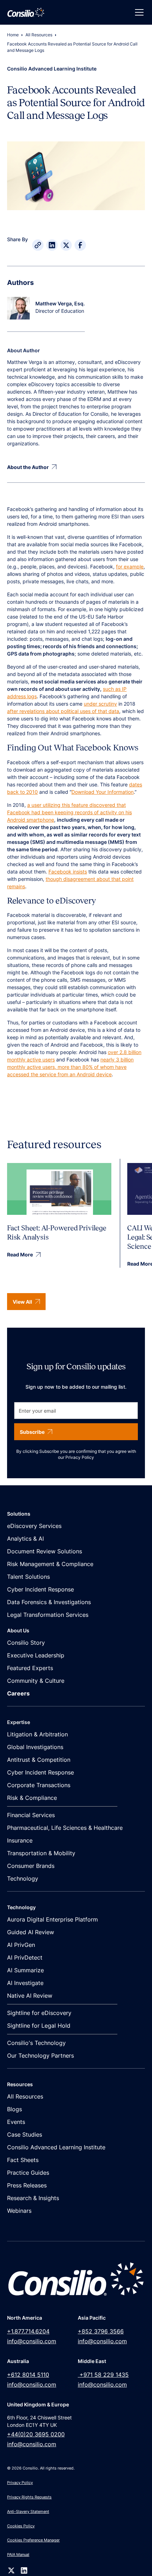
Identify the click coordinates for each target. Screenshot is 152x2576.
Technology (23, 1878)
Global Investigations (35, 1747)
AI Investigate (25, 1983)
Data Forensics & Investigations (49, 1602)
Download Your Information (103, 792)
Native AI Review (30, 1996)
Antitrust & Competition (39, 1760)
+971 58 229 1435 (103, 2375)
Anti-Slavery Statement (28, 2511)
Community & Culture (36, 1681)
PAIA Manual (18, 2554)
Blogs (14, 2109)
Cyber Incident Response (40, 1589)
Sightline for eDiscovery (39, 2013)
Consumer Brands (31, 1866)
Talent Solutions (28, 1577)
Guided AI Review (31, 1932)
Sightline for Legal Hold (39, 2026)
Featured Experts (30, 1668)
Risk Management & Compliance (50, 1564)
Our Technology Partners (40, 2056)
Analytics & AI (25, 1539)
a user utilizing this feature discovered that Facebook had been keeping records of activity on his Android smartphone (69, 812)
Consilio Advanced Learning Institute (56, 2147)
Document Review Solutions (45, 1551)
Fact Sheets (23, 2160)
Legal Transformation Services (48, 1615)
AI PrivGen (21, 1945)
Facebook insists (68, 872)
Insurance (20, 1840)
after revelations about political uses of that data (63, 711)
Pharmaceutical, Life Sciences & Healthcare (65, 1828)
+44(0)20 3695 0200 (36, 2434)
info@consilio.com (32, 2341)
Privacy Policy (80, 1457)
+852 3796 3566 (101, 2331)
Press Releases (27, 2185)
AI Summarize (25, 1970)
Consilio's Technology (36, 2043)
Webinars (19, 2211)
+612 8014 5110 (28, 2375)
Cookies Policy (21, 2526)
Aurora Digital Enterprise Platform (52, 1919)
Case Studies (25, 2135)
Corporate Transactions (39, 1785)
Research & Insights (33, 2198)
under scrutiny (100, 704)
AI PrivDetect (25, 1957)
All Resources (39, 35)
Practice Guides (28, 2173)
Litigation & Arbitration (37, 1734)
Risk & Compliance (32, 1798)
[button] (138, 12)
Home (13, 35)
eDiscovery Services (34, 1526)
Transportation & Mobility (41, 1853)
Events (16, 2122)
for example (130, 567)
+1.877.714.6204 (28, 2331)
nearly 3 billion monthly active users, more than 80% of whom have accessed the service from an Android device (70, 1067)
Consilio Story (26, 1643)
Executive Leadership (36, 1655)
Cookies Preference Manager (33, 2540)
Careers (18, 1693)
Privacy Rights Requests (29, 2497)
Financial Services (31, 1815)
